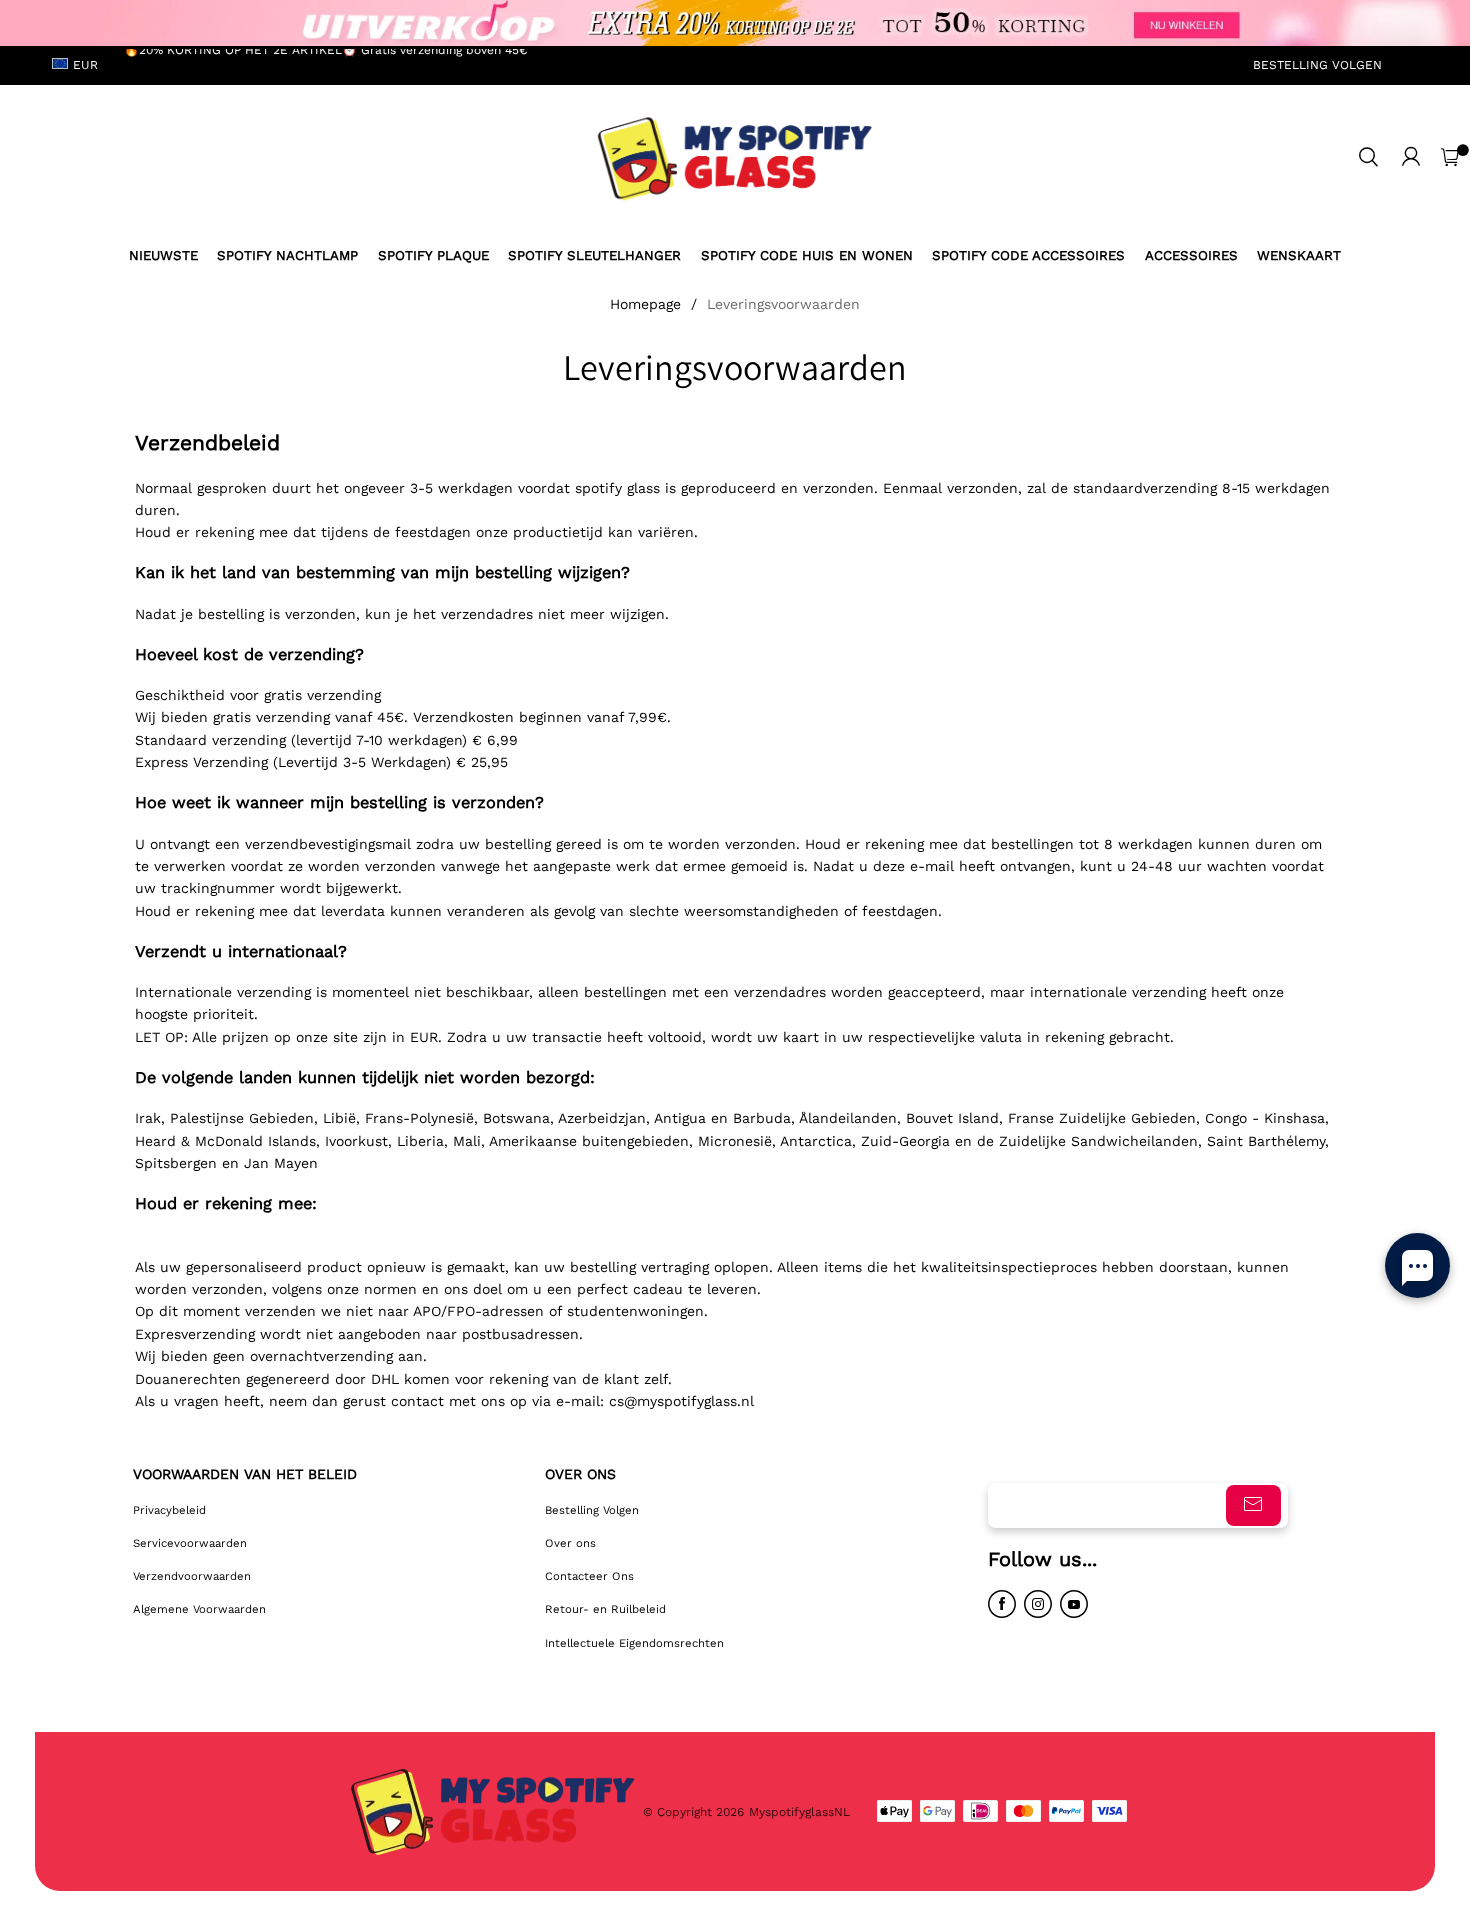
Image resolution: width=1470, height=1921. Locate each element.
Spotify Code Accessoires (1028, 255)
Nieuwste (163, 255)
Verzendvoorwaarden (192, 1576)
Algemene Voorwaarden (199, 1609)
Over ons (570, 1543)
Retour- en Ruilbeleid (605, 1609)
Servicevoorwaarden (190, 1543)
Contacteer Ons (589, 1576)
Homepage (645, 304)
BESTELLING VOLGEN (1317, 65)
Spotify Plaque (433, 255)
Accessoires (1191, 255)
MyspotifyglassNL (801, 1812)
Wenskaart (1299, 255)
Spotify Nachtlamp (287, 255)
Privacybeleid (169, 1510)
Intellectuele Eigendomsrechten (634, 1643)
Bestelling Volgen (592, 1510)
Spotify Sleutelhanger (594, 255)
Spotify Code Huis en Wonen (807, 255)
